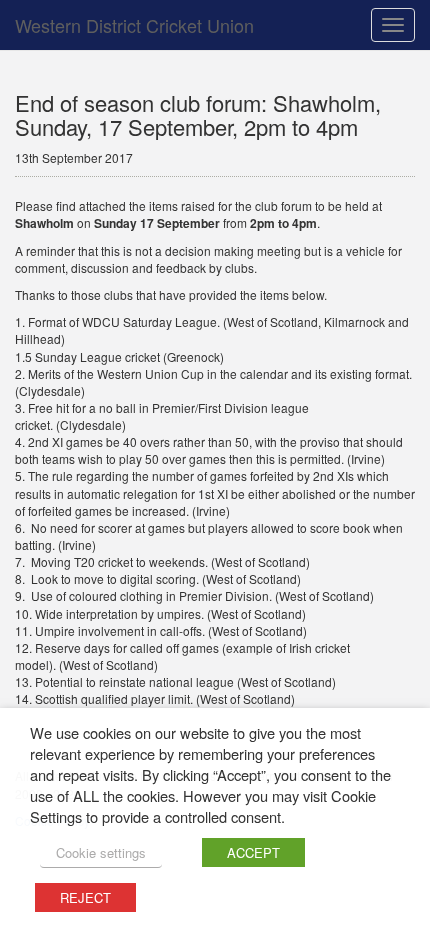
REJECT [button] (85, 897)
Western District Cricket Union (134, 25)
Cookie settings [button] (101, 852)
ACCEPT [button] (253, 852)
